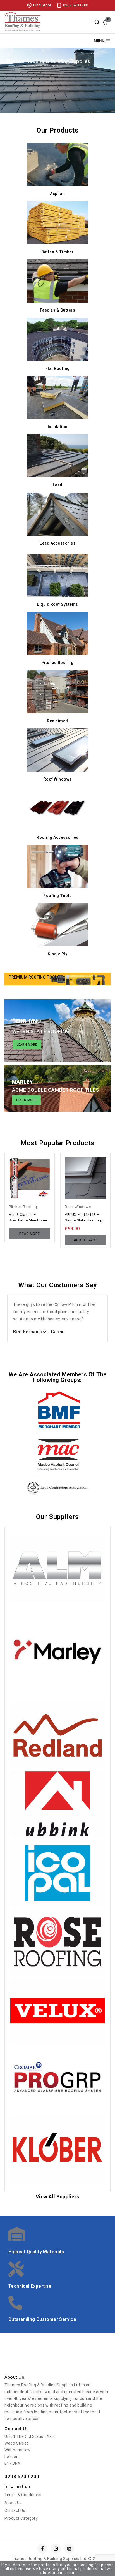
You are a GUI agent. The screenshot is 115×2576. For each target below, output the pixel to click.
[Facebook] (42, 2549)
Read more (30, 1234)
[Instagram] (56, 2549)
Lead (58, 485)
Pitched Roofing (58, 663)
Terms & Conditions (23, 2495)
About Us (13, 2503)
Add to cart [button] (86, 1240)
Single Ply (57, 954)
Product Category (21, 2518)
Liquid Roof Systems (57, 604)
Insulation (58, 427)
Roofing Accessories (57, 837)
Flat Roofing (58, 368)
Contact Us (15, 2510)
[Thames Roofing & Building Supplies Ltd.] (23, 22)
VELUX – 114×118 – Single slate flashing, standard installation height (83, 1218)
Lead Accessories (57, 543)
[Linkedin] (69, 2549)
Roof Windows (58, 779)
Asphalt (57, 194)
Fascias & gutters (58, 310)
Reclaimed (57, 721)
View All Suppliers (58, 2197)
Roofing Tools (57, 896)
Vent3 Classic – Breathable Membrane (28, 1217)
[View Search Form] (97, 22)
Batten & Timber (57, 252)
